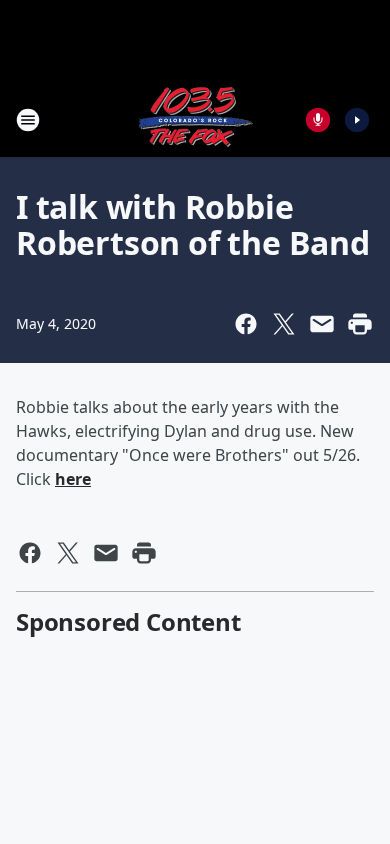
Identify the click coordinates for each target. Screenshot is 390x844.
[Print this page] (360, 324)
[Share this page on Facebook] (246, 324)
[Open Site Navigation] (28, 120)
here (73, 479)
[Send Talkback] (318, 120)
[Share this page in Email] (322, 324)
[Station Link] (195, 119)
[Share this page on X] (284, 324)
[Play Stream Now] (357, 120)
